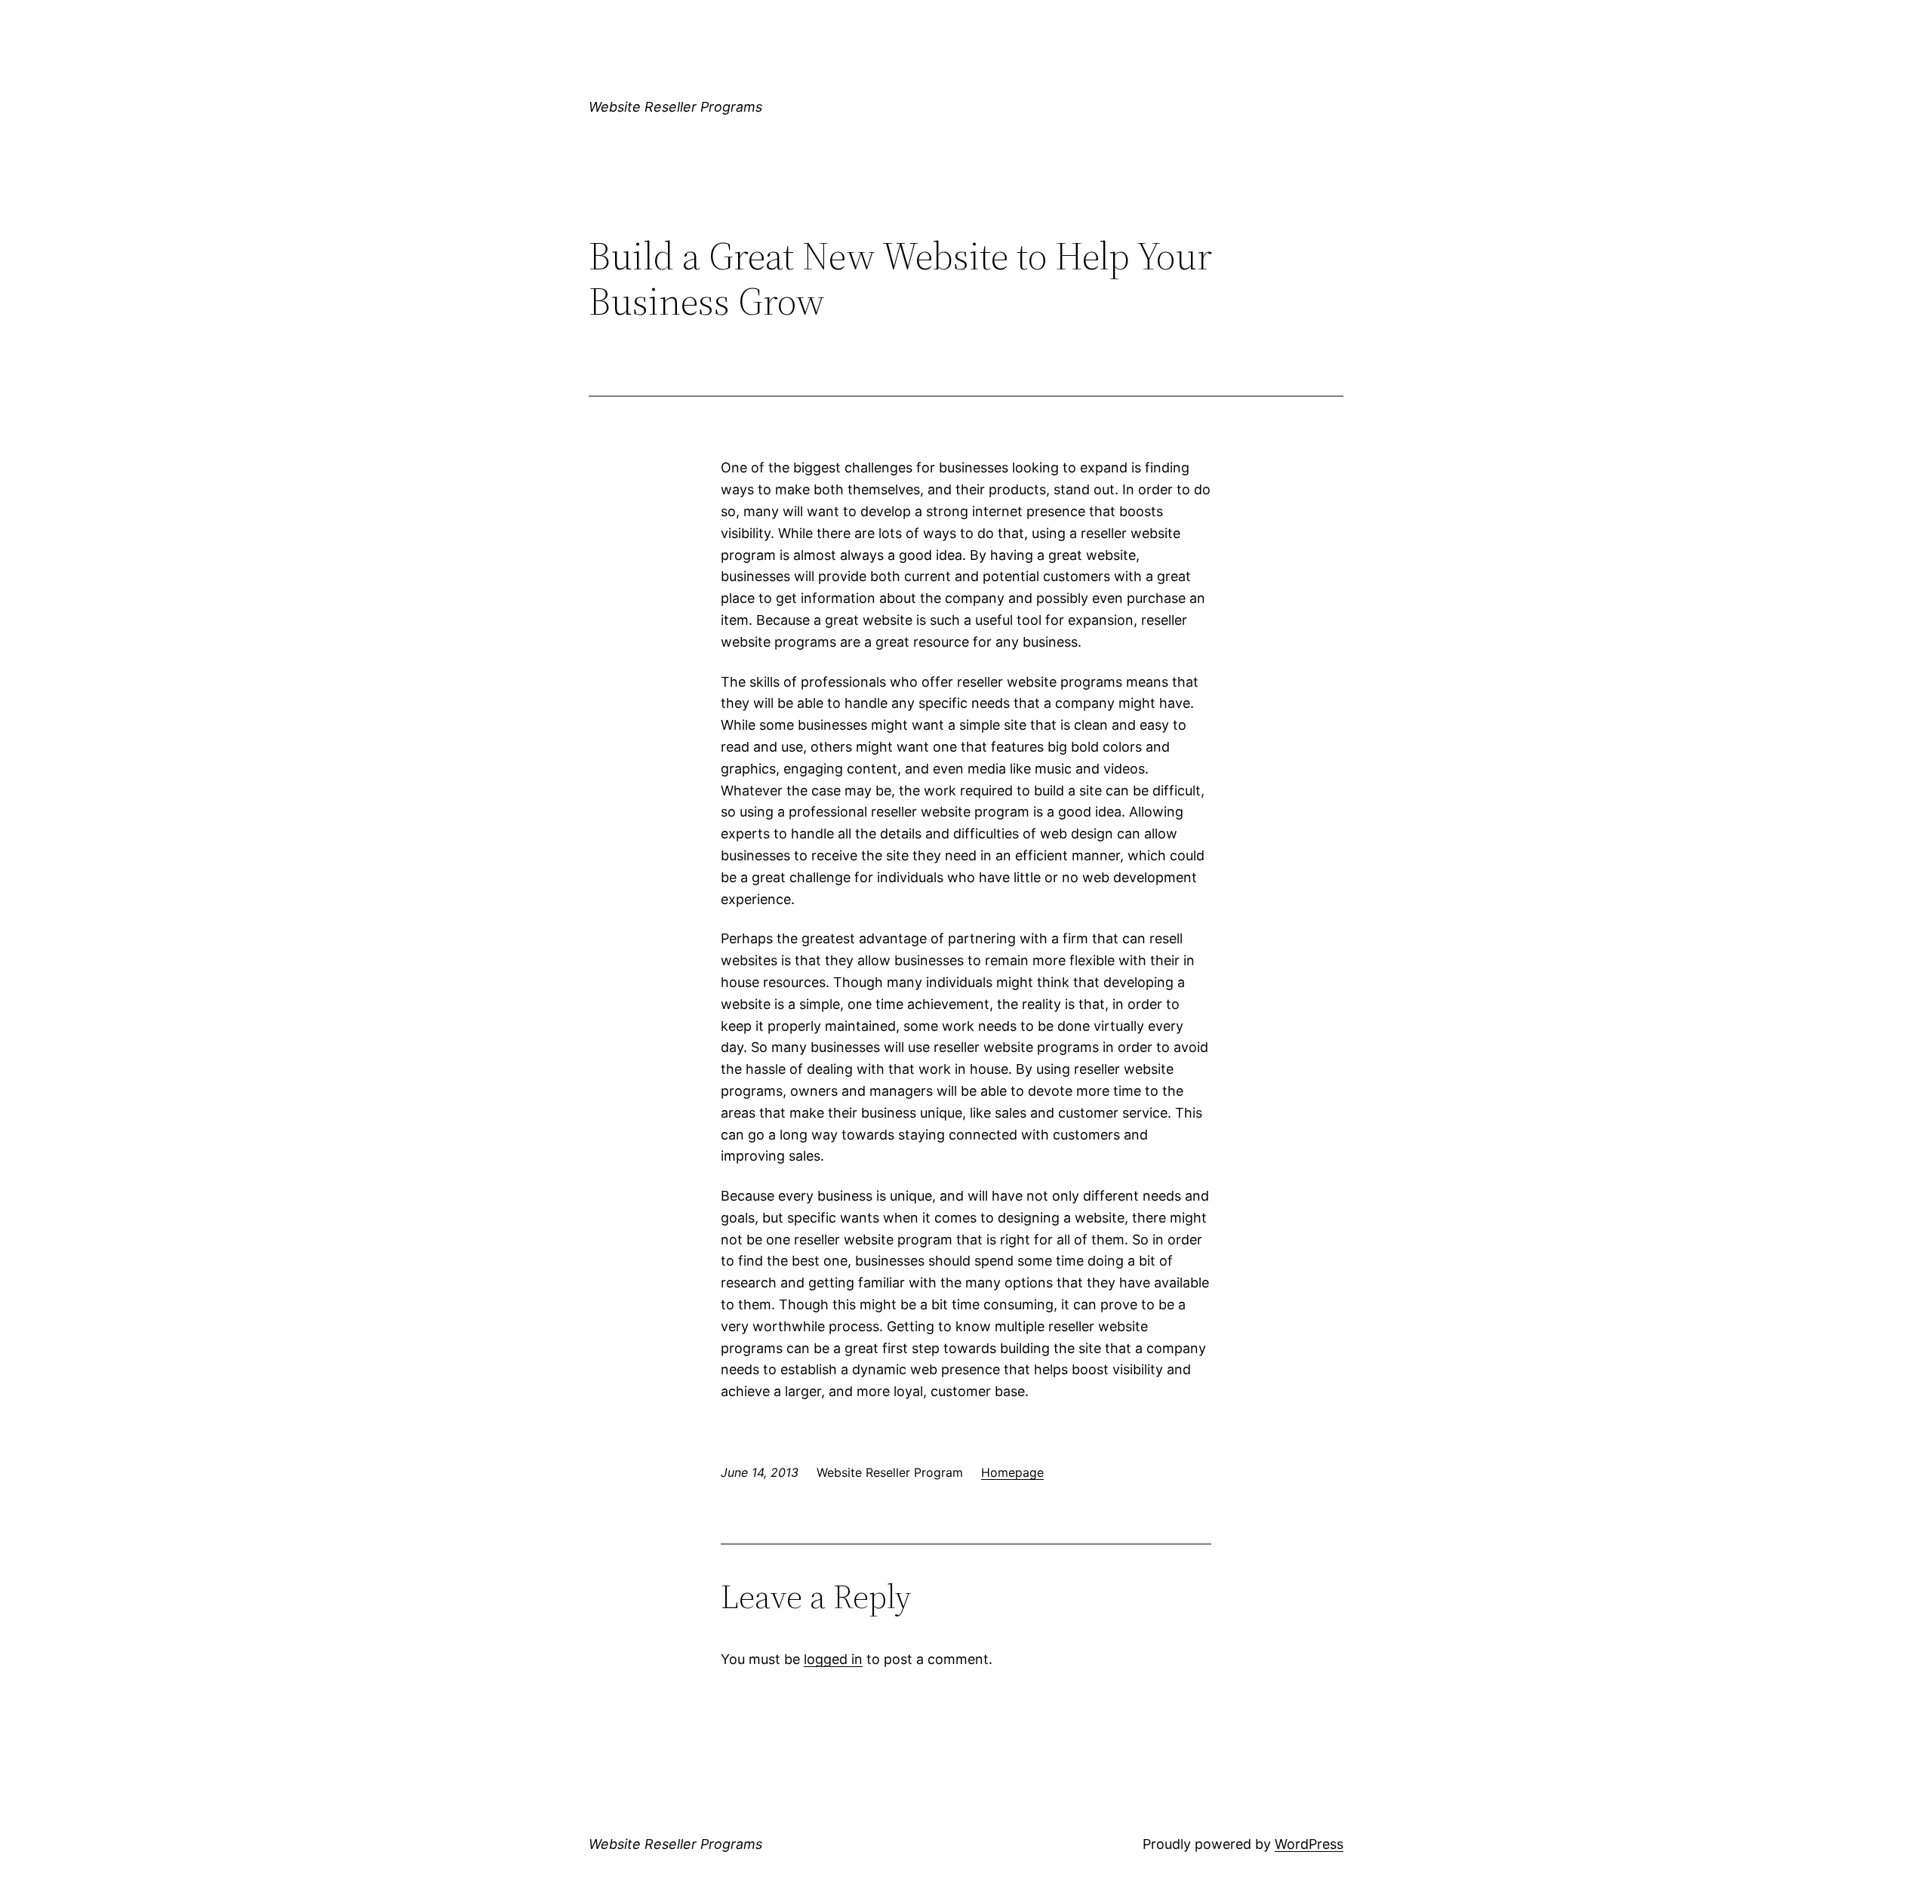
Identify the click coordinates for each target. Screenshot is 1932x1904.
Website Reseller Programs (675, 107)
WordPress (1309, 1844)
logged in (833, 1659)
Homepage (1012, 1472)
